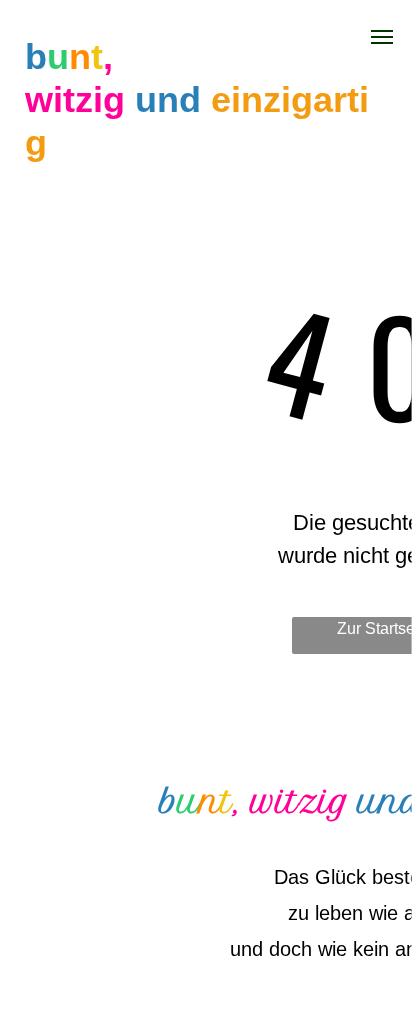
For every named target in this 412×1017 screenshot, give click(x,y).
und (168, 99)
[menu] (382, 37)
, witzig (291, 802)
